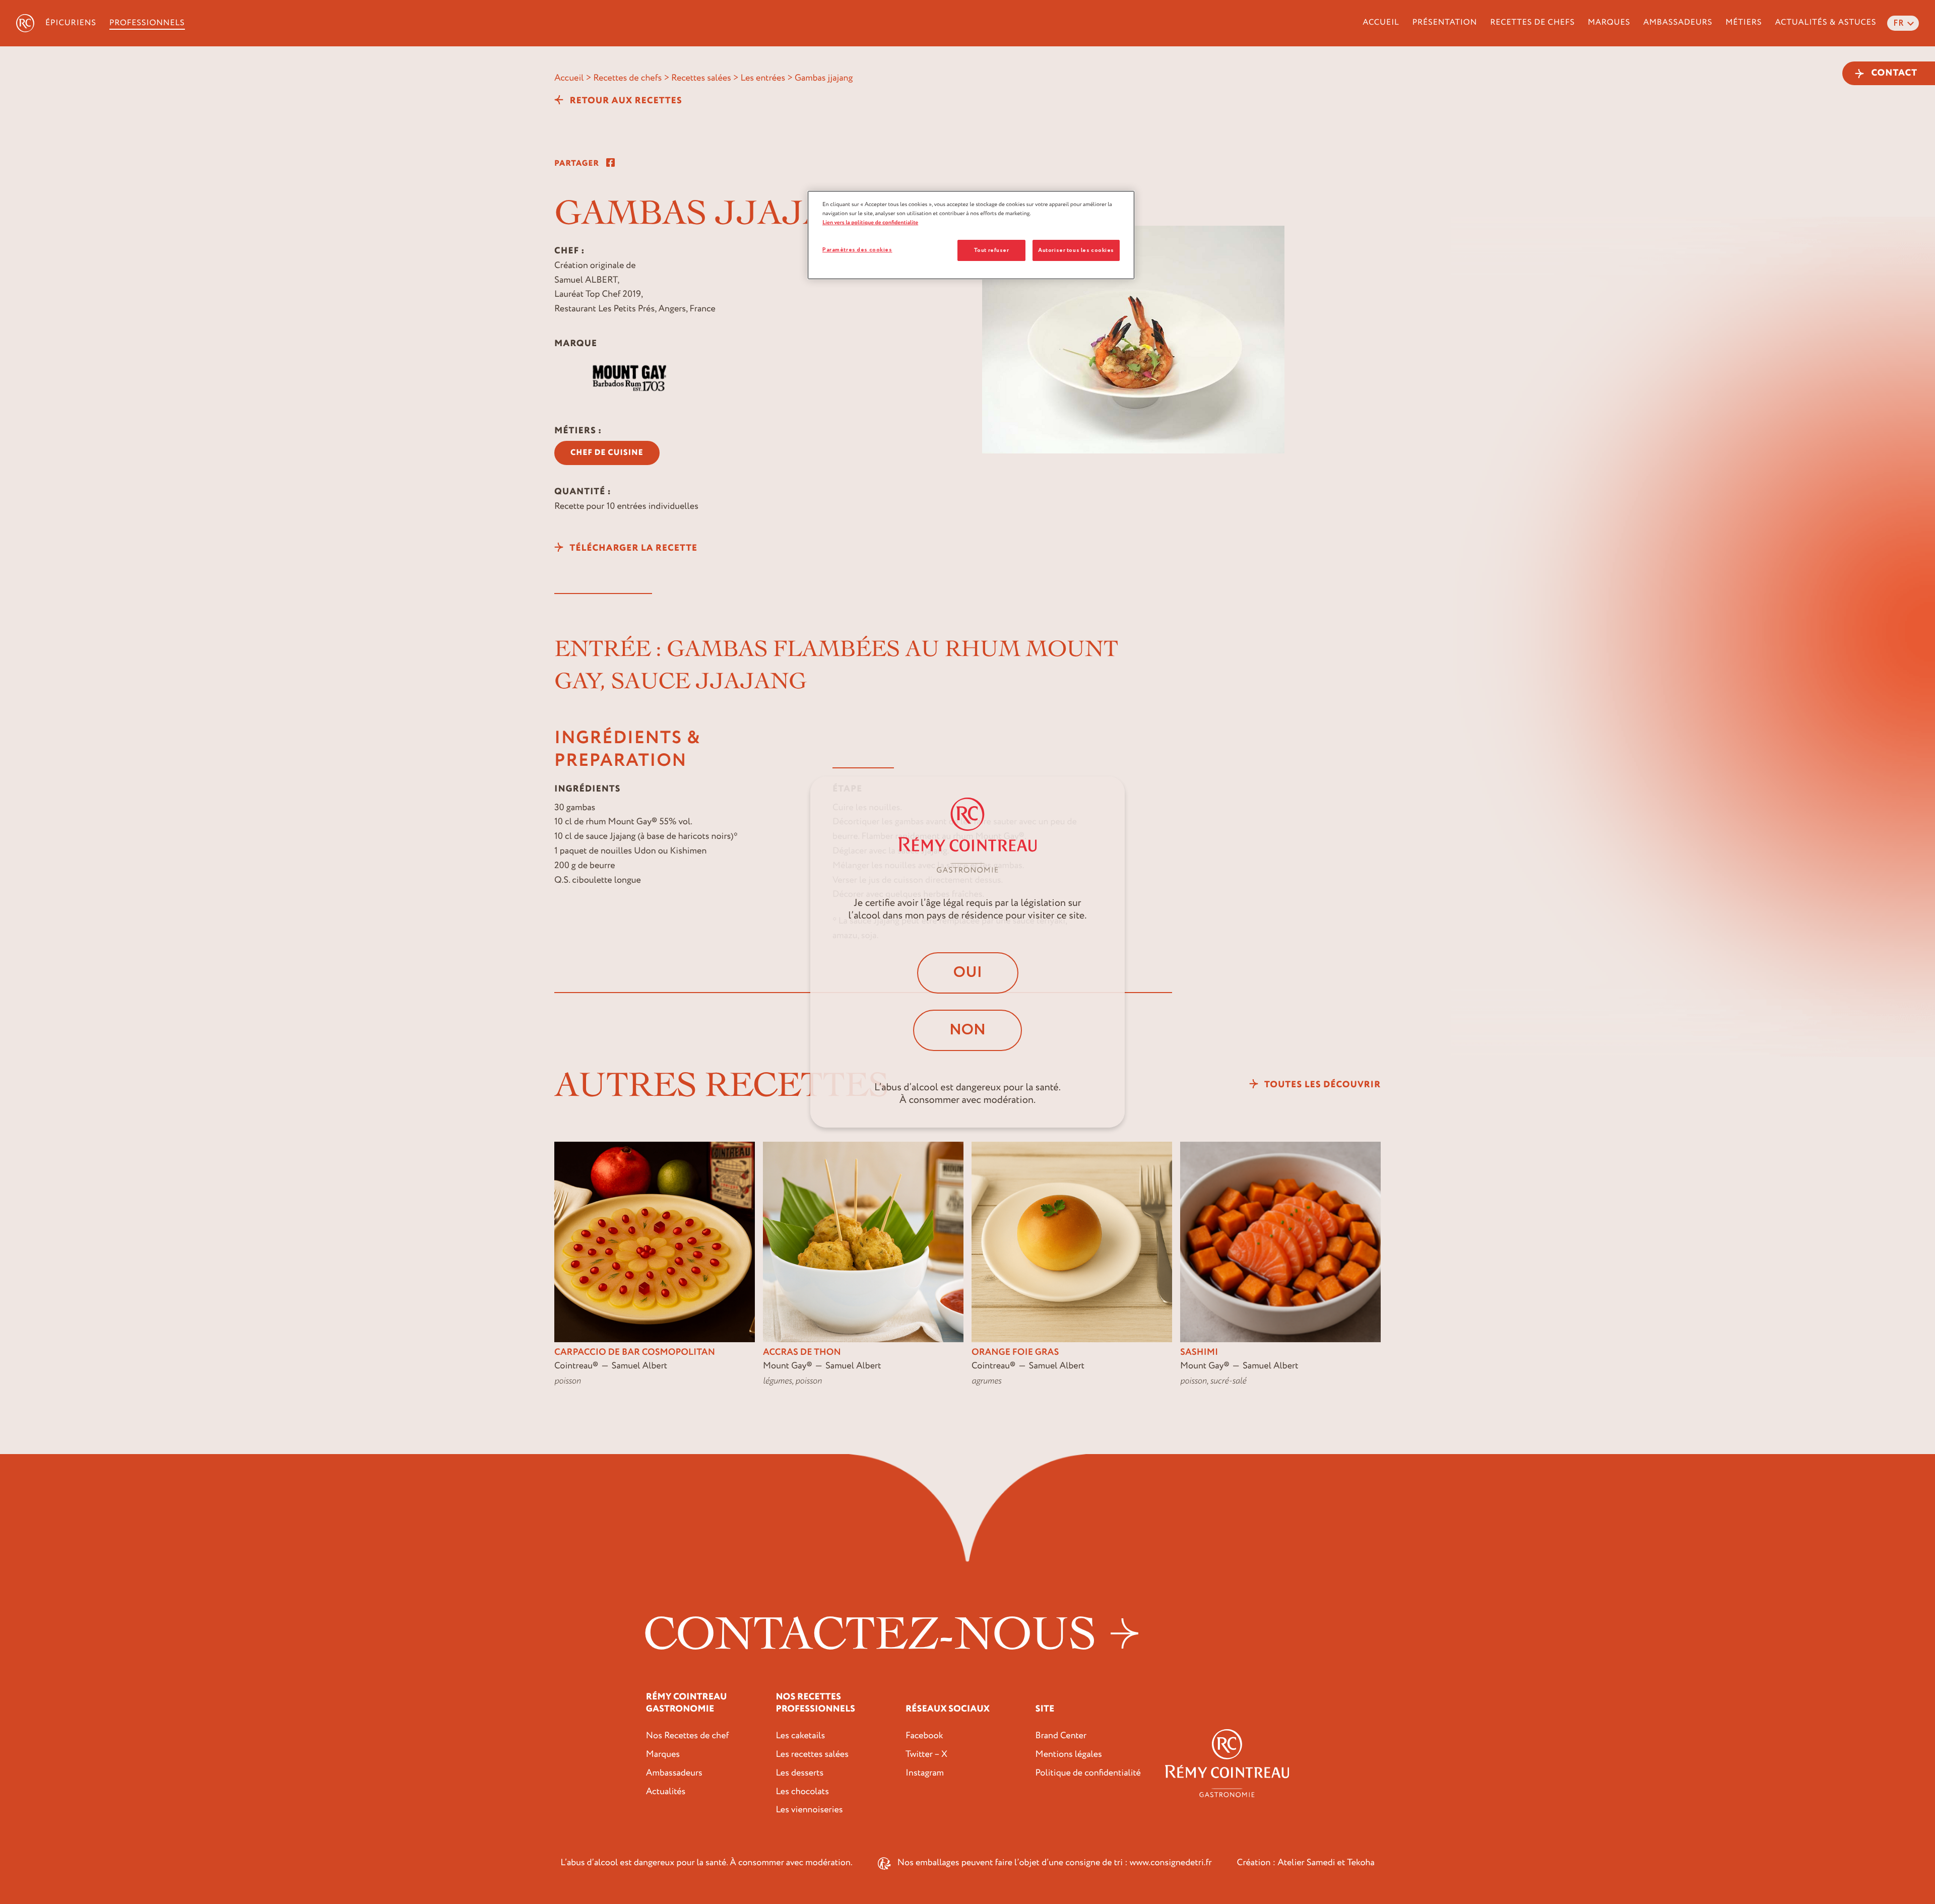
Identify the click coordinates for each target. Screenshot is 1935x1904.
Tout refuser (991, 250)
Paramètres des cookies (857, 250)
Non (967, 1030)
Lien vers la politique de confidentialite (870, 222)
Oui (968, 973)
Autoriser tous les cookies (1076, 250)
